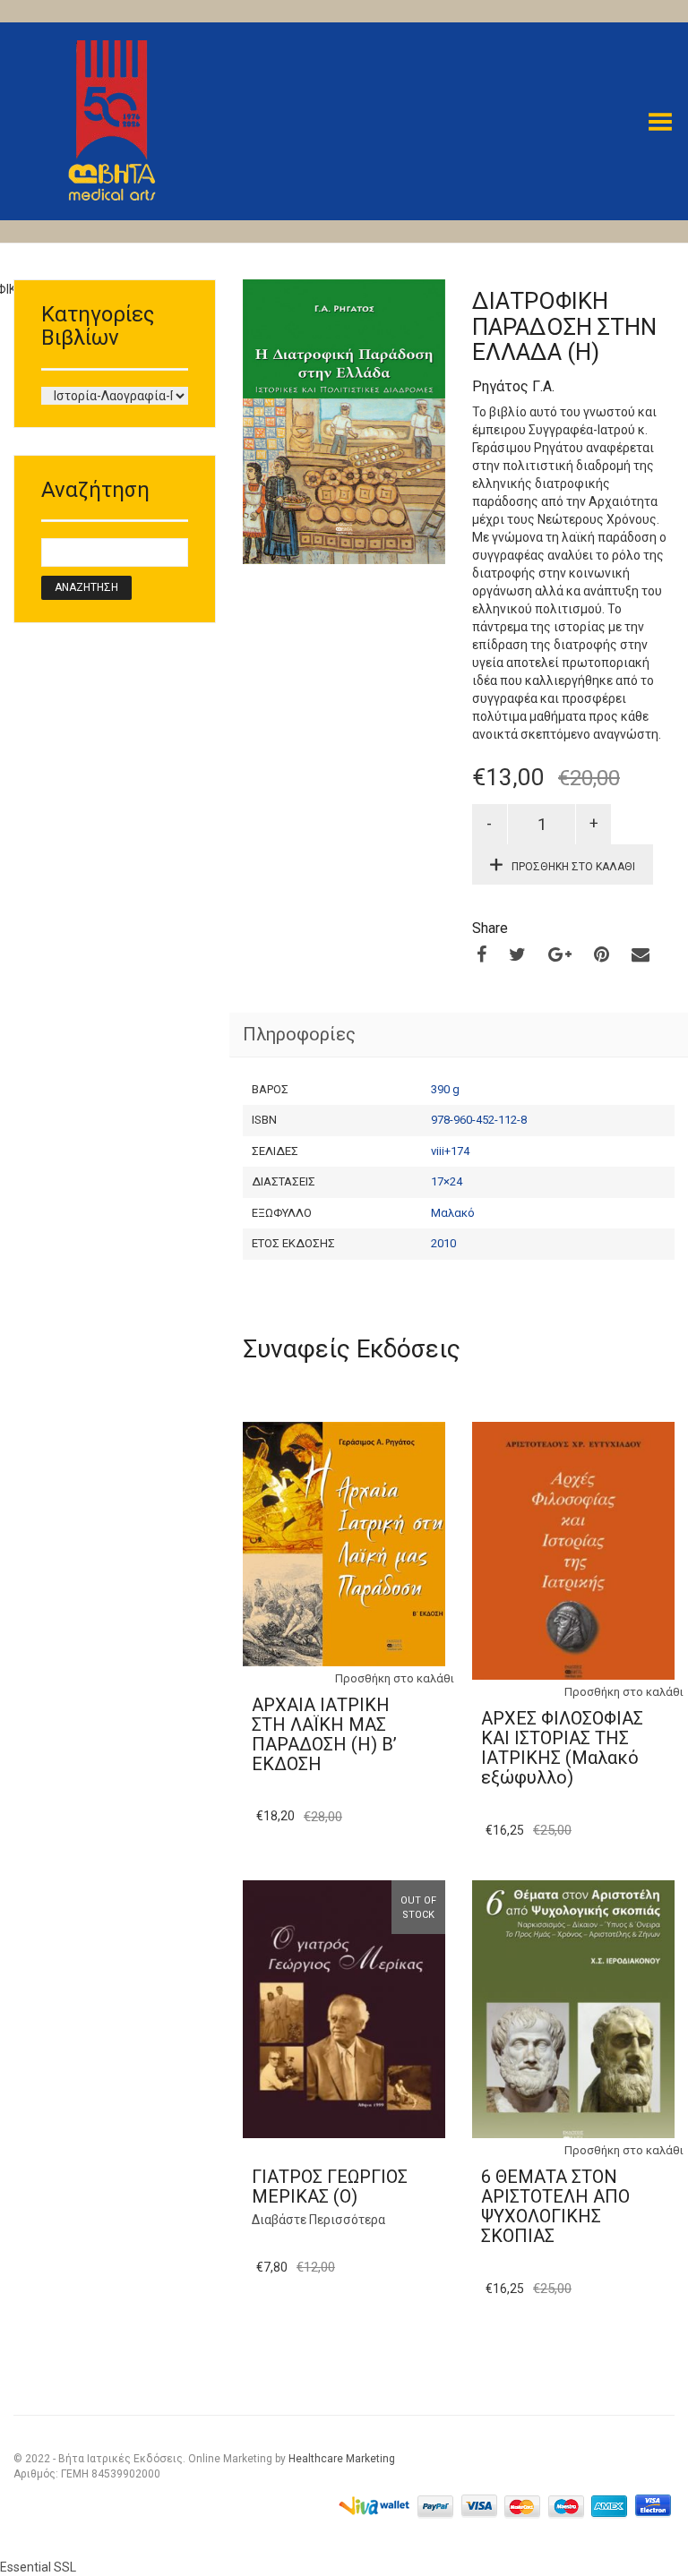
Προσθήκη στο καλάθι (573, 867)
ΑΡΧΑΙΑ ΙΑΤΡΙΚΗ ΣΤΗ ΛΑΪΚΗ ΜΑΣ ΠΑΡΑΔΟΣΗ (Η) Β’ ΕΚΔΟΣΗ (324, 1734)
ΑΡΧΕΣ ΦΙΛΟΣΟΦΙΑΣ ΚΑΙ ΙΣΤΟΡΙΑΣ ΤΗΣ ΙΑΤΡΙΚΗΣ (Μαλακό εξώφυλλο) (562, 1748)
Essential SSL (38, 2567)
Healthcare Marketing (342, 2459)
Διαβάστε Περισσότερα (318, 2220)
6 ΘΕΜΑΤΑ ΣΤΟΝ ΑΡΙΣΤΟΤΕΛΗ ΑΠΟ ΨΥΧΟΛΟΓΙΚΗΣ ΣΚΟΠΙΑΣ (555, 2206)
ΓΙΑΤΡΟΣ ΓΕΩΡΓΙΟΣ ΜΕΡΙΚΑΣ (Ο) (330, 2187)
